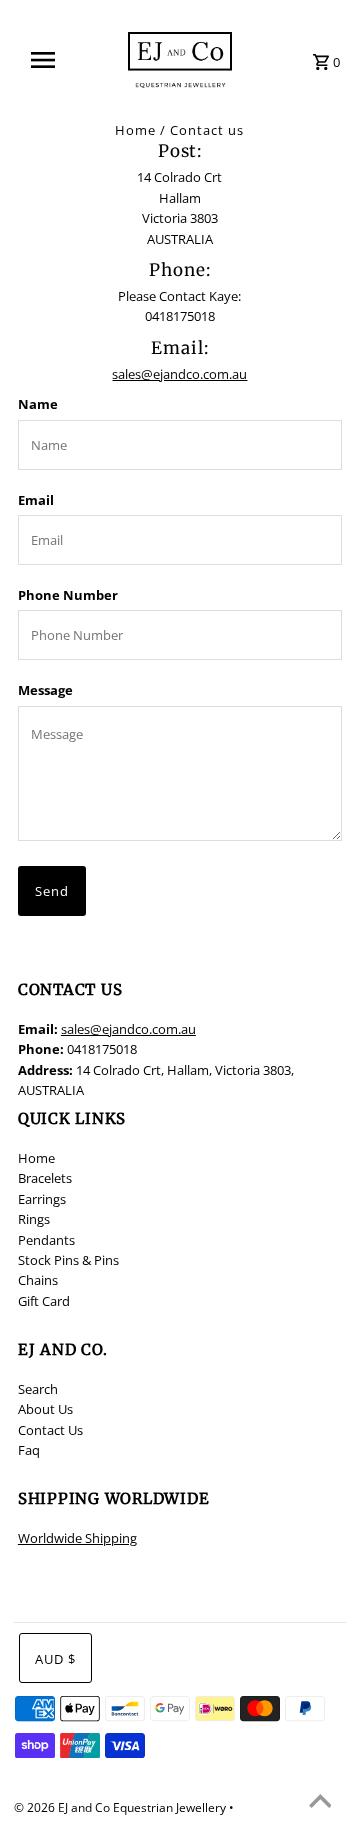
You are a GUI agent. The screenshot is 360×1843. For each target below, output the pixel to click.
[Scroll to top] (320, 1803)
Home (135, 130)
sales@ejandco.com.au (179, 374)
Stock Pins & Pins (68, 1260)
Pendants (46, 1240)
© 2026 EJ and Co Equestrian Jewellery (121, 1807)
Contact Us (50, 1430)
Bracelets (45, 1178)
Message (45, 690)
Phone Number (68, 595)
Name (38, 404)
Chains (38, 1280)
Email (36, 500)
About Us (45, 1409)
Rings (34, 1219)
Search (38, 1389)
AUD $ (55, 1659)
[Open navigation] (49, 60)
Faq (29, 1450)
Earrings (42, 1199)
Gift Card (44, 1301)
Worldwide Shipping (77, 1538)
